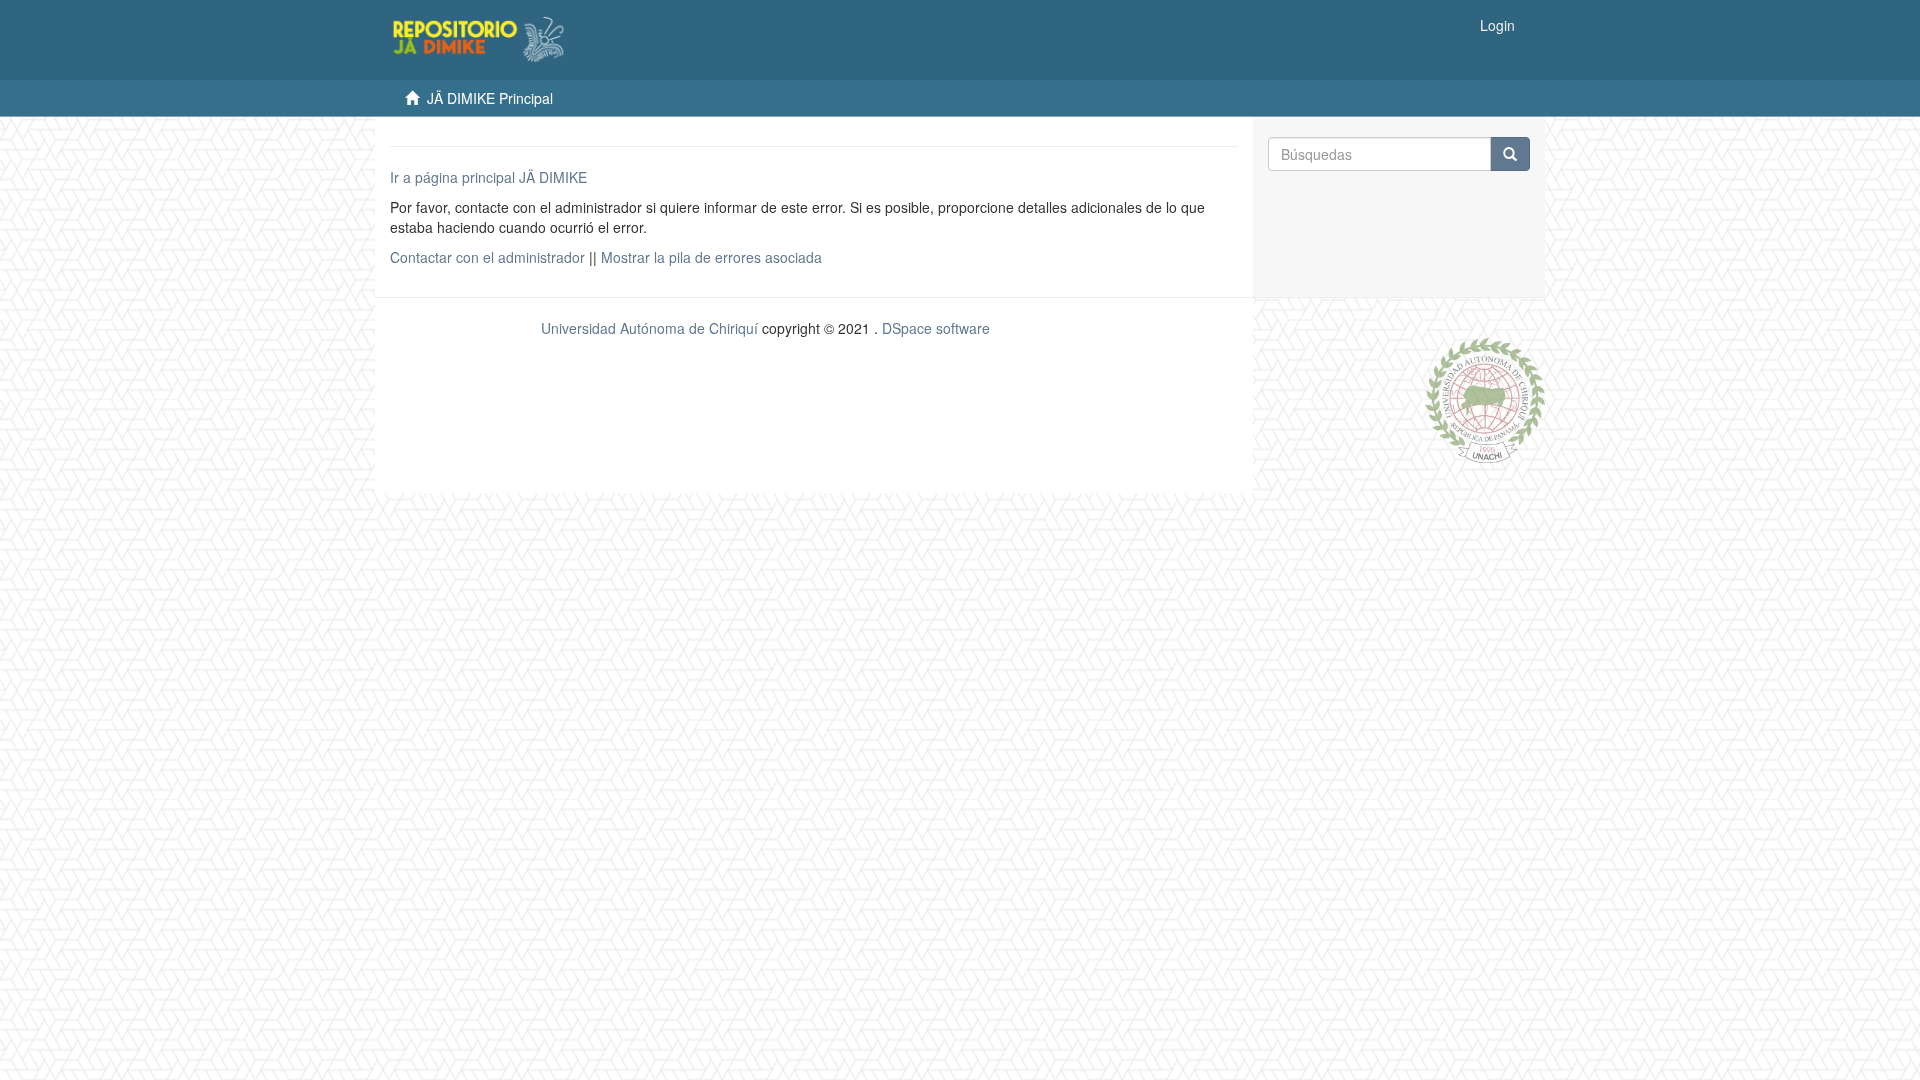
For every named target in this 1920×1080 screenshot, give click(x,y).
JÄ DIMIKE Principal (490, 98)
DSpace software (936, 328)
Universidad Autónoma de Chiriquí (649, 328)
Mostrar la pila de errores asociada (711, 257)
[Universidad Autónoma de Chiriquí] (1485, 398)
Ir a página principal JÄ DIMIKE (488, 177)
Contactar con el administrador (487, 257)
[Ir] (1510, 154)
